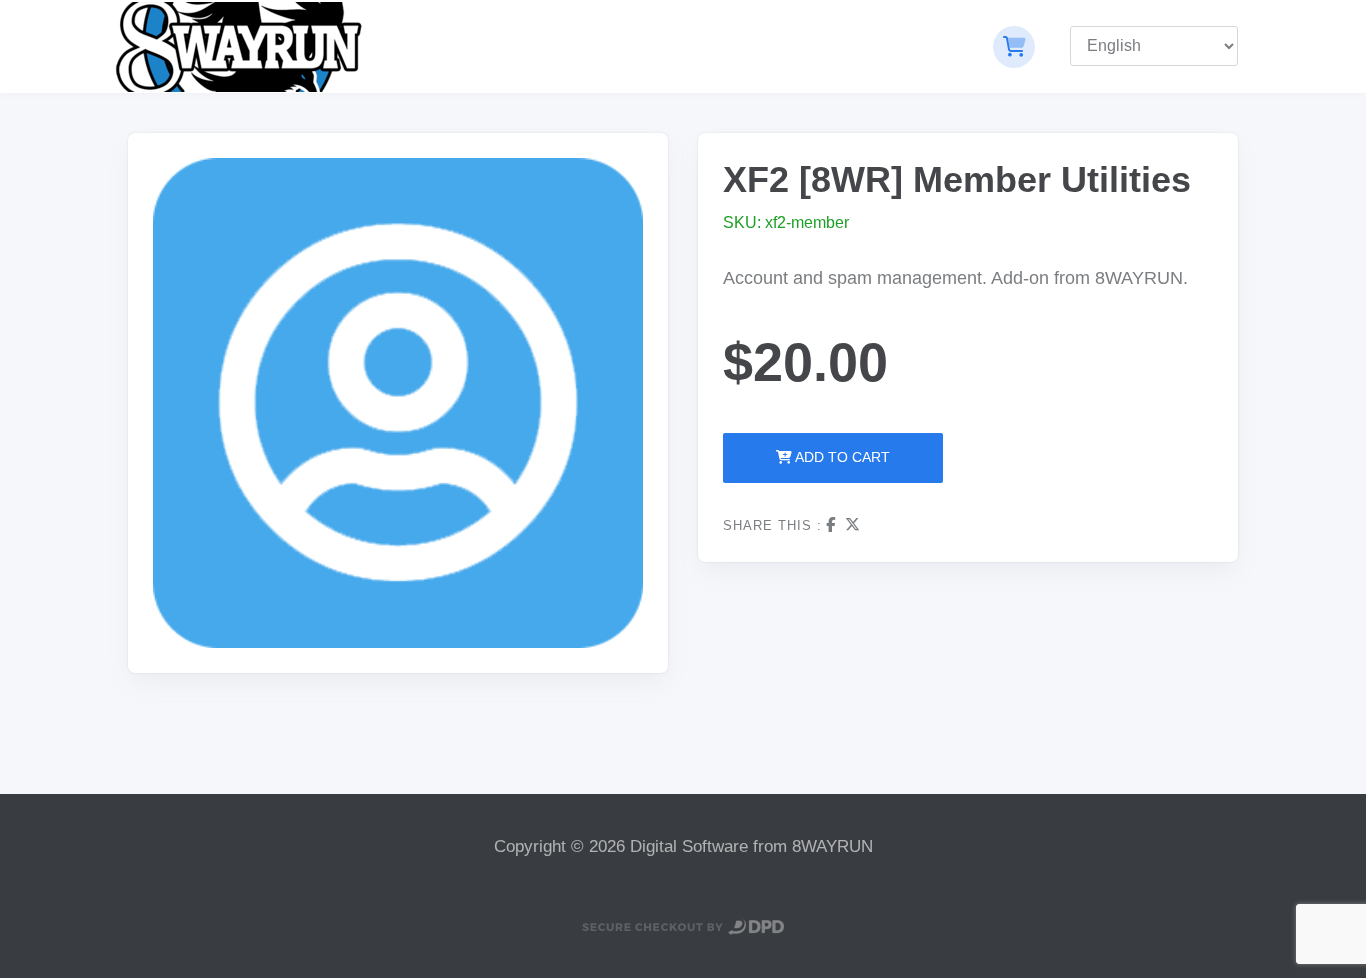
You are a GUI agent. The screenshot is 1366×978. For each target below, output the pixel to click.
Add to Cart (841, 457)
